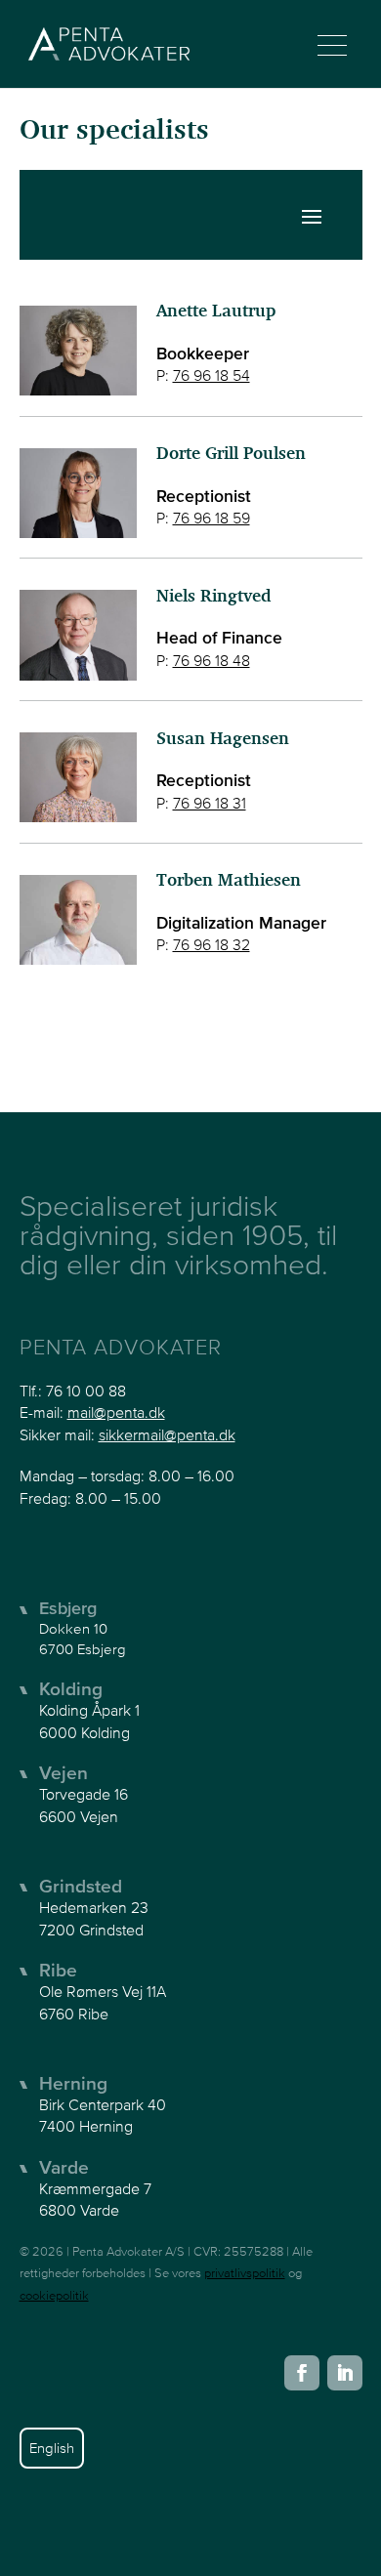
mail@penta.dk (116, 1412)
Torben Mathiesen (229, 881)
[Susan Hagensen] (78, 772)
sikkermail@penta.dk (167, 1434)
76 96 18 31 (210, 803)
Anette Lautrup (216, 312)
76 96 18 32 (212, 944)
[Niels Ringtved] (78, 629)
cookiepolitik (54, 2295)
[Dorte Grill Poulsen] (78, 488)
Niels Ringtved (213, 597)
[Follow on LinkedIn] (345, 2373)
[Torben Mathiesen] (78, 914)
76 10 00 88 (86, 1391)
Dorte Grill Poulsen (231, 455)
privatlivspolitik (245, 2273)
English (52, 2448)
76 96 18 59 (212, 518)
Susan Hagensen (223, 740)
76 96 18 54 (212, 375)
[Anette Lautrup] (78, 345)
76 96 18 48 (212, 660)
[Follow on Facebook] (302, 2373)
